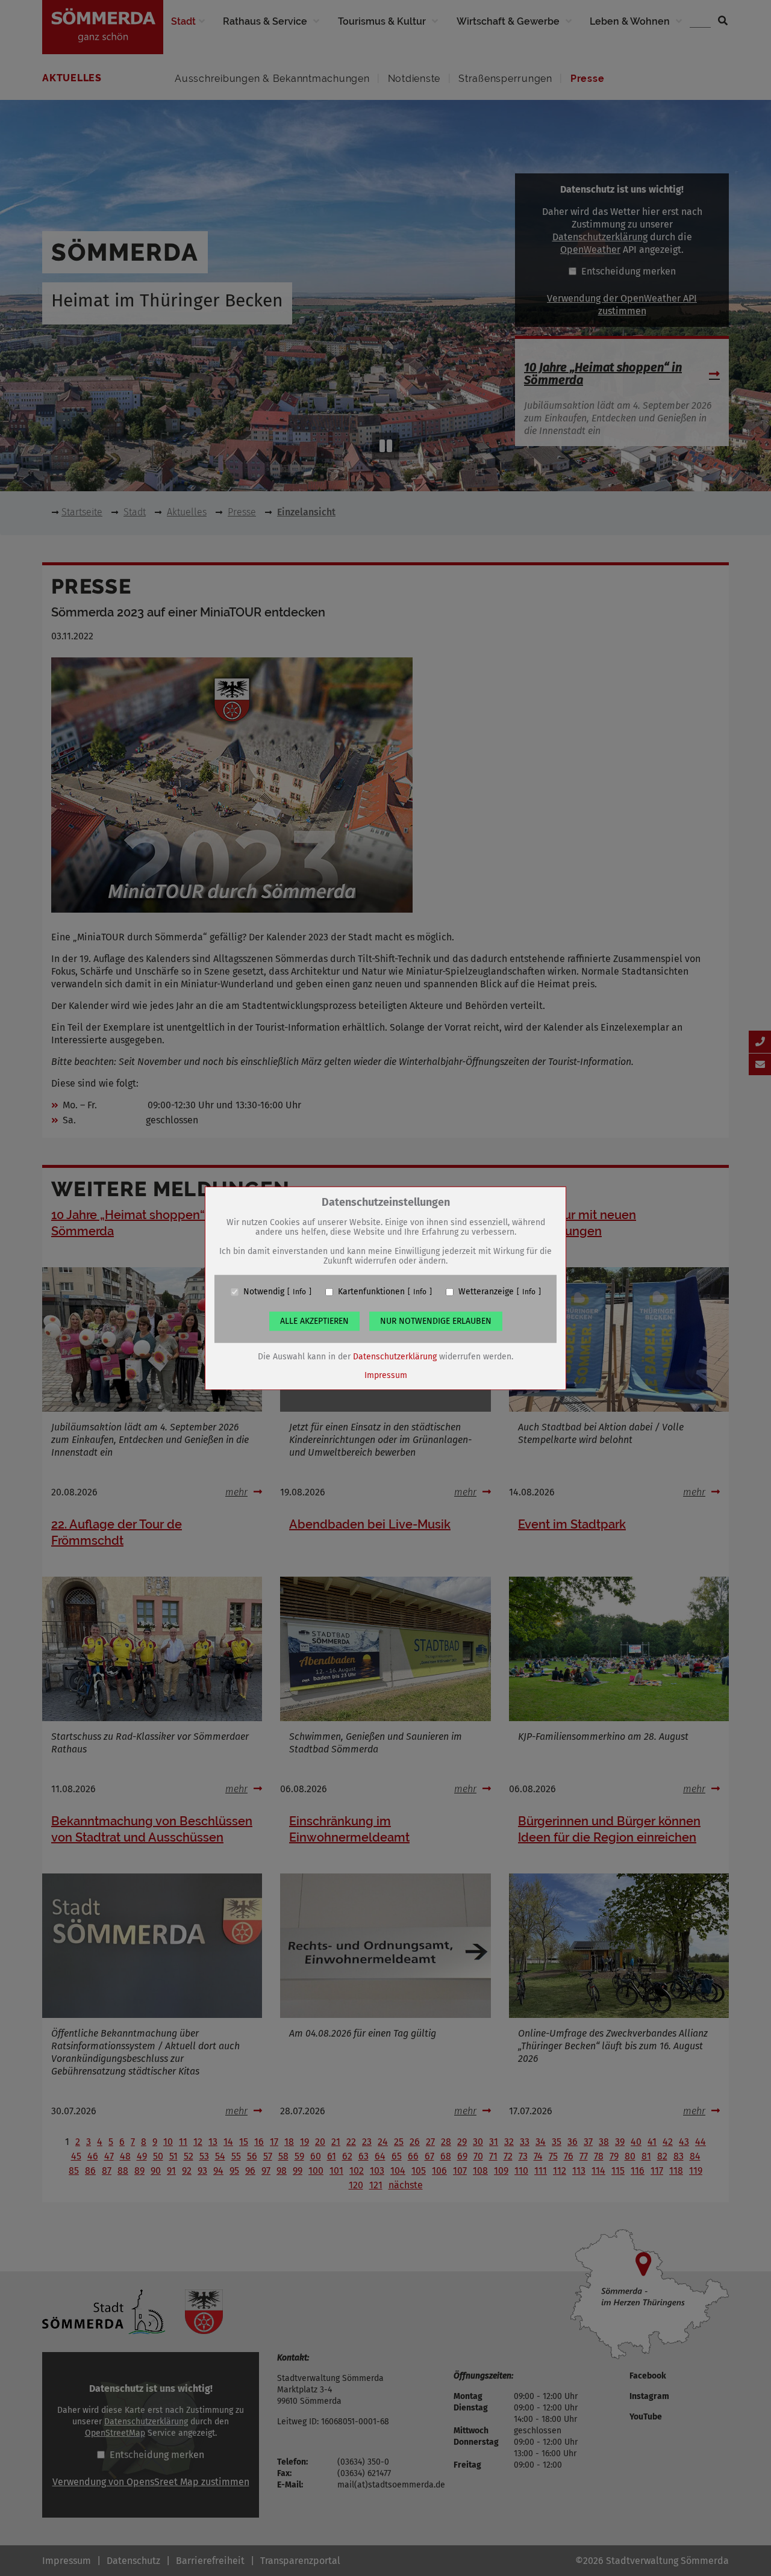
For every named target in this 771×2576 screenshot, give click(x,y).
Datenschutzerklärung (395, 1357)
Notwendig (264, 1292)
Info (299, 1292)
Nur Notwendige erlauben (436, 1321)
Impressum (386, 1375)
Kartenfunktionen (371, 1292)
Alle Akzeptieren (314, 1321)
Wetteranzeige (486, 1292)
